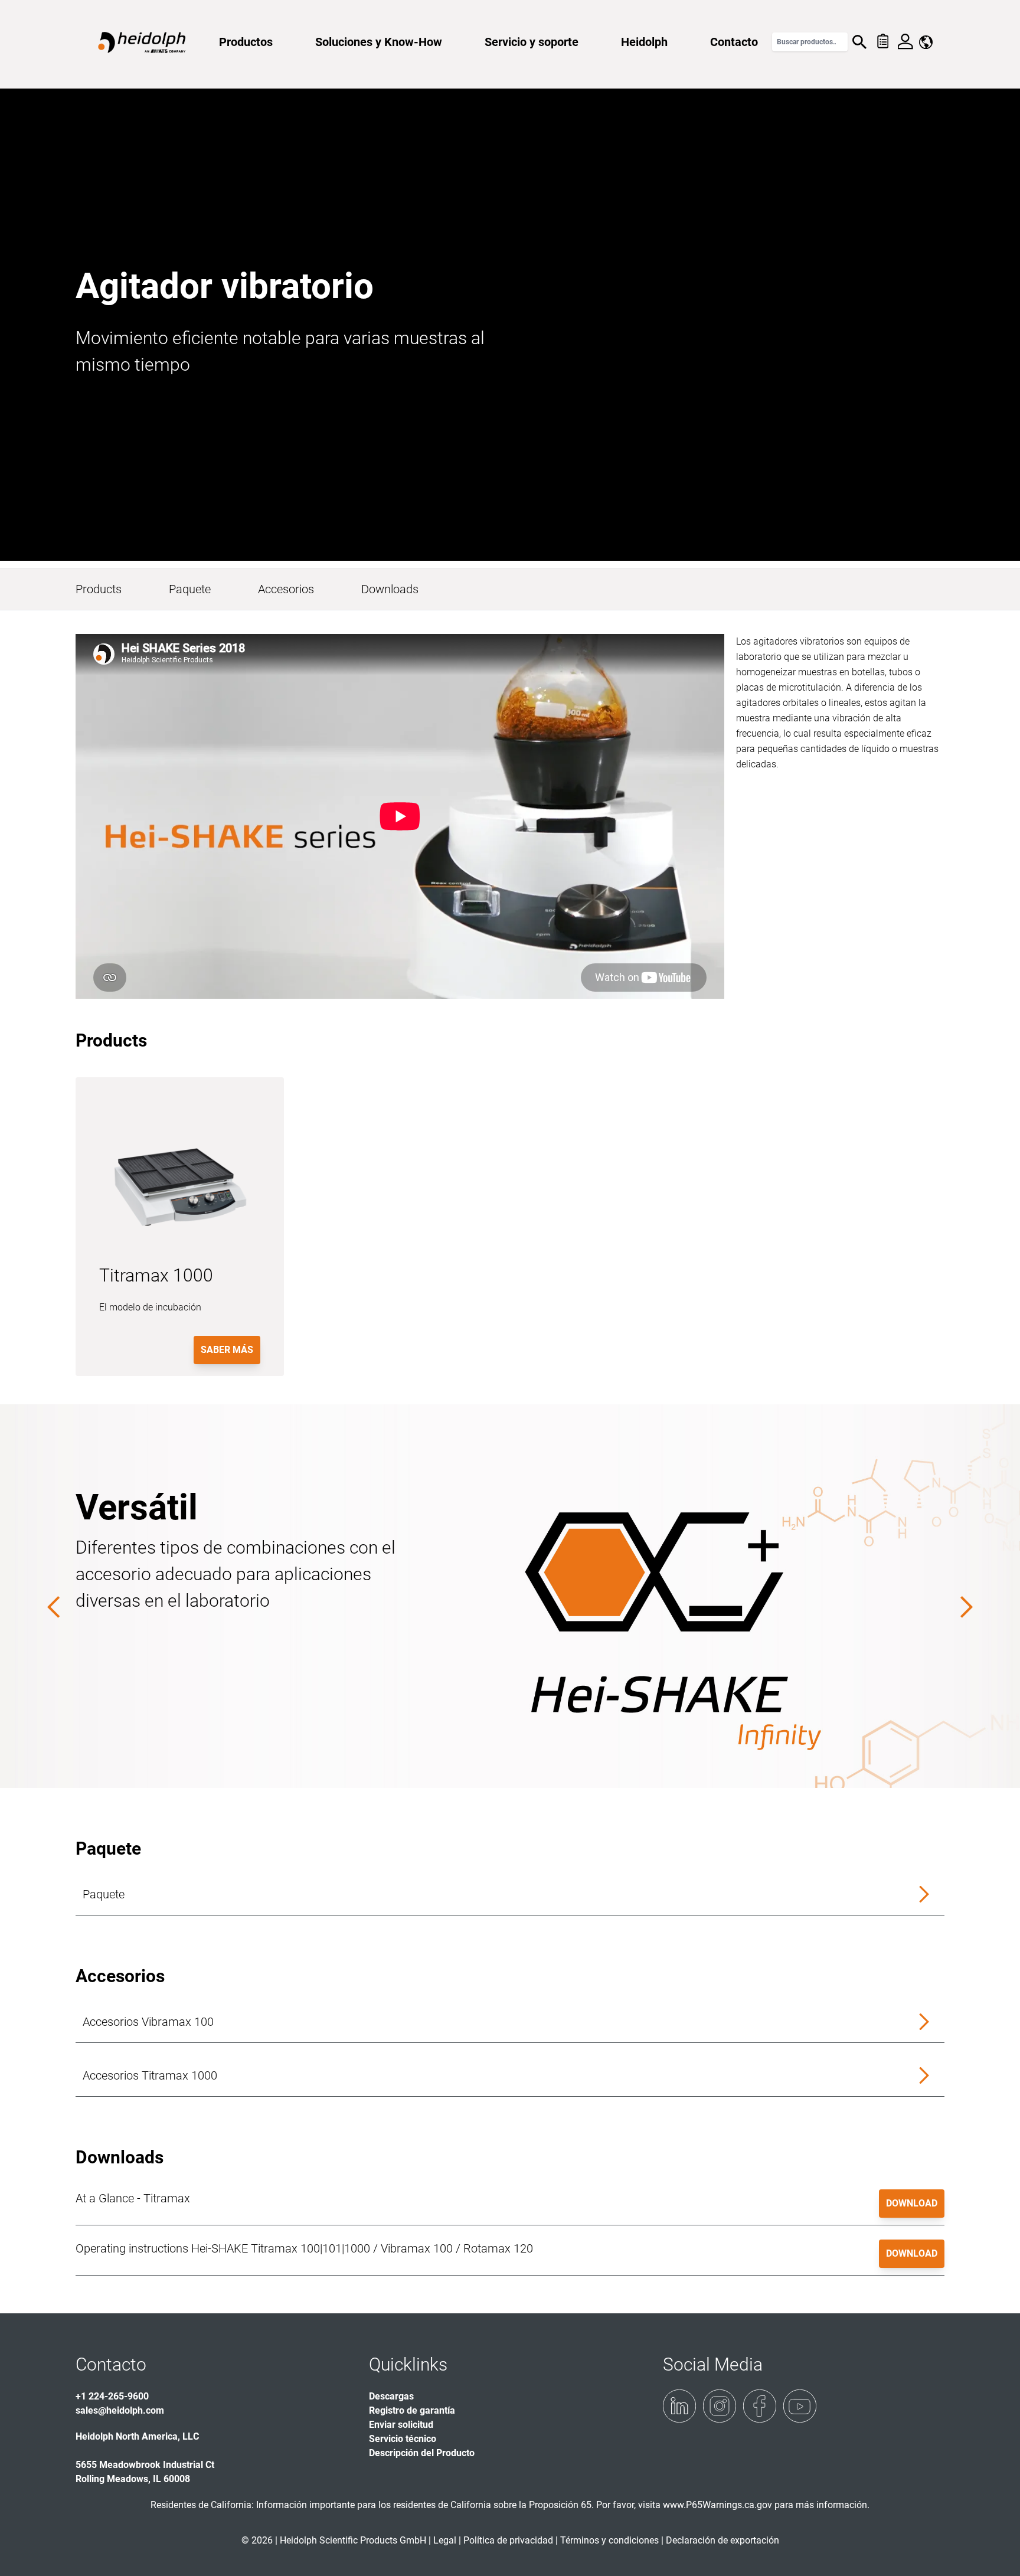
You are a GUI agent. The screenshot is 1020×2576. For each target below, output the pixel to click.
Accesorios (286, 589)
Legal (445, 2540)
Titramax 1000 (156, 1275)
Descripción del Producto (422, 2453)
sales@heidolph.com (120, 2410)
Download (912, 2203)
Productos (246, 42)
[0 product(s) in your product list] (882, 42)
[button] (510, 1895)
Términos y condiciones (609, 2540)
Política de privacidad (508, 2540)
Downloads (390, 589)
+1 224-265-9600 (112, 2396)
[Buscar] (859, 42)
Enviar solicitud (401, 2425)
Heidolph (644, 42)
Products (99, 589)
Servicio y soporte (532, 42)
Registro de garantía (412, 2410)
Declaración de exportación (722, 2540)
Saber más (227, 1350)
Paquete (190, 589)
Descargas (391, 2396)
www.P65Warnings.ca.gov (717, 2505)
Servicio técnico (403, 2439)
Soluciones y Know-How (379, 42)
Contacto (734, 42)
